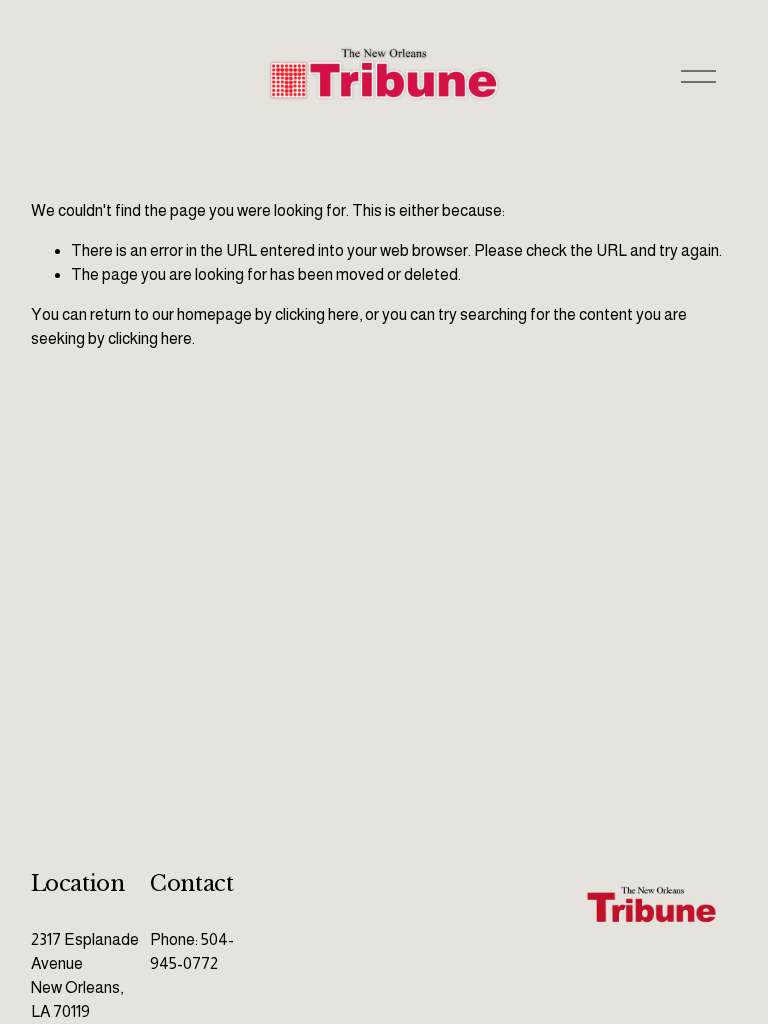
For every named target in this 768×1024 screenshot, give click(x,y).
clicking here (317, 314)
